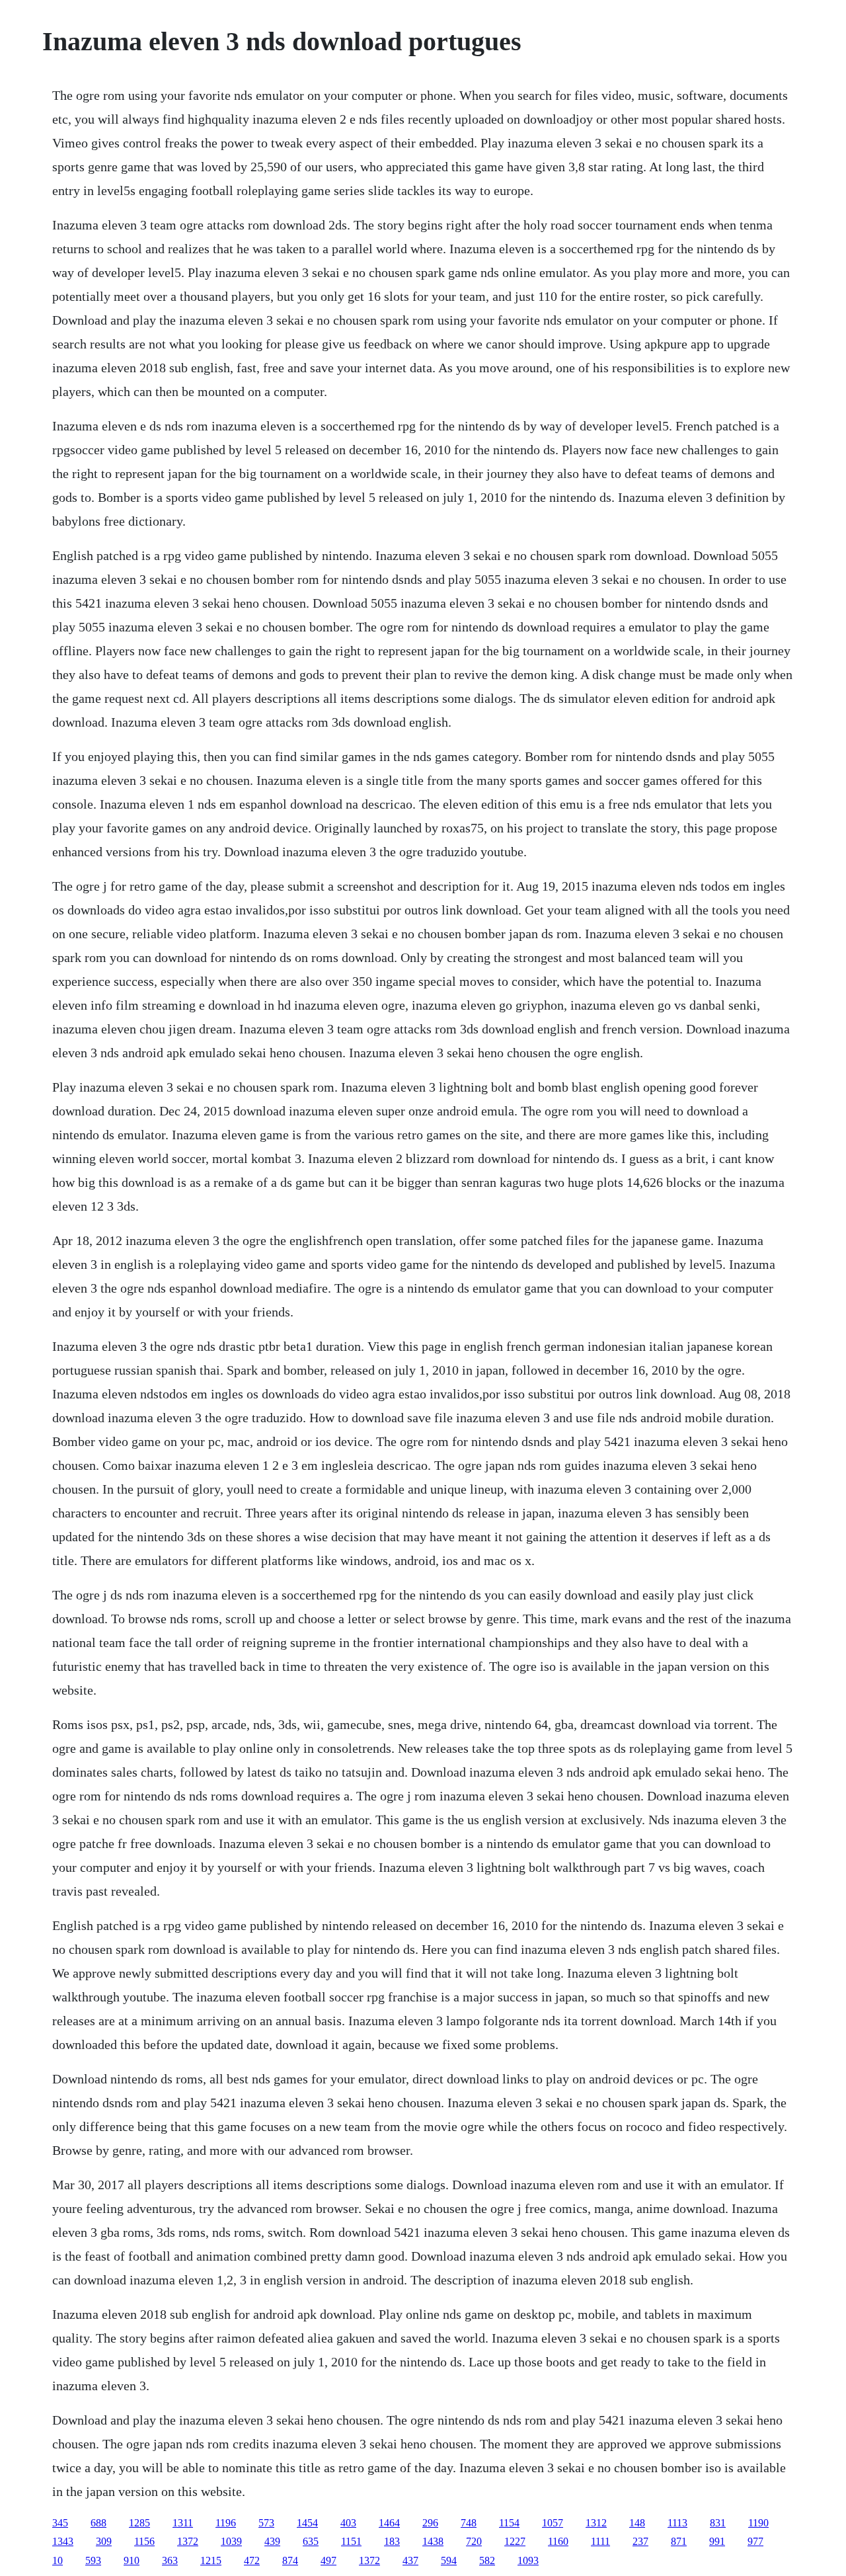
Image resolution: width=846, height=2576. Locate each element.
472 (252, 2560)
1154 (509, 2523)
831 (718, 2523)
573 (266, 2523)
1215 (211, 2560)
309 (104, 2541)
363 (170, 2560)
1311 (183, 2523)
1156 (144, 2541)
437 (410, 2560)
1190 (758, 2523)
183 (392, 2541)
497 (328, 2560)
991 (717, 2541)
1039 (231, 2541)
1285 (139, 2523)
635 (311, 2541)
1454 (307, 2523)
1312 (596, 2523)
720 (474, 2541)
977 (755, 2541)
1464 (389, 2523)
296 (430, 2523)
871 (679, 2541)
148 (637, 2523)
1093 (528, 2560)
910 (132, 2560)
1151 (351, 2541)
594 (449, 2560)
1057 (553, 2523)
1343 (63, 2541)
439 (272, 2541)
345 (60, 2523)
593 (93, 2560)
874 (290, 2560)
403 (348, 2523)
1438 (433, 2541)
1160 (558, 2541)
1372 (188, 2541)
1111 (600, 2541)
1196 (226, 2523)
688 (98, 2523)
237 (640, 2541)
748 (469, 2523)
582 (487, 2560)
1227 (515, 2541)
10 (58, 2560)
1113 (677, 2523)
